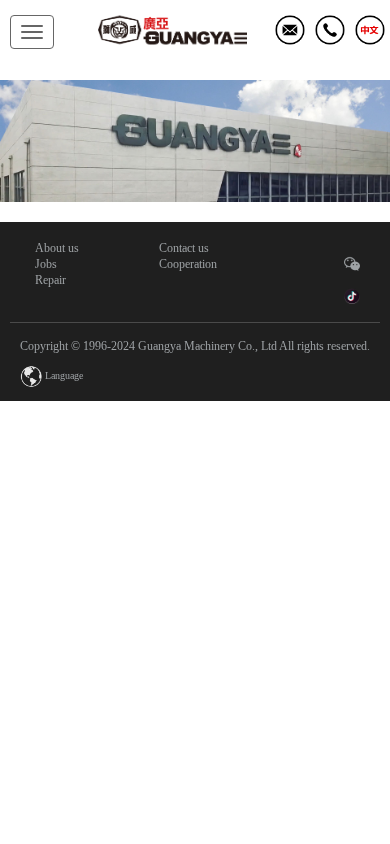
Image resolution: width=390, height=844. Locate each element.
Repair (50, 280)
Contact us (184, 248)
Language (64, 375)
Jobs (46, 264)
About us (57, 248)
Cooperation (188, 264)
